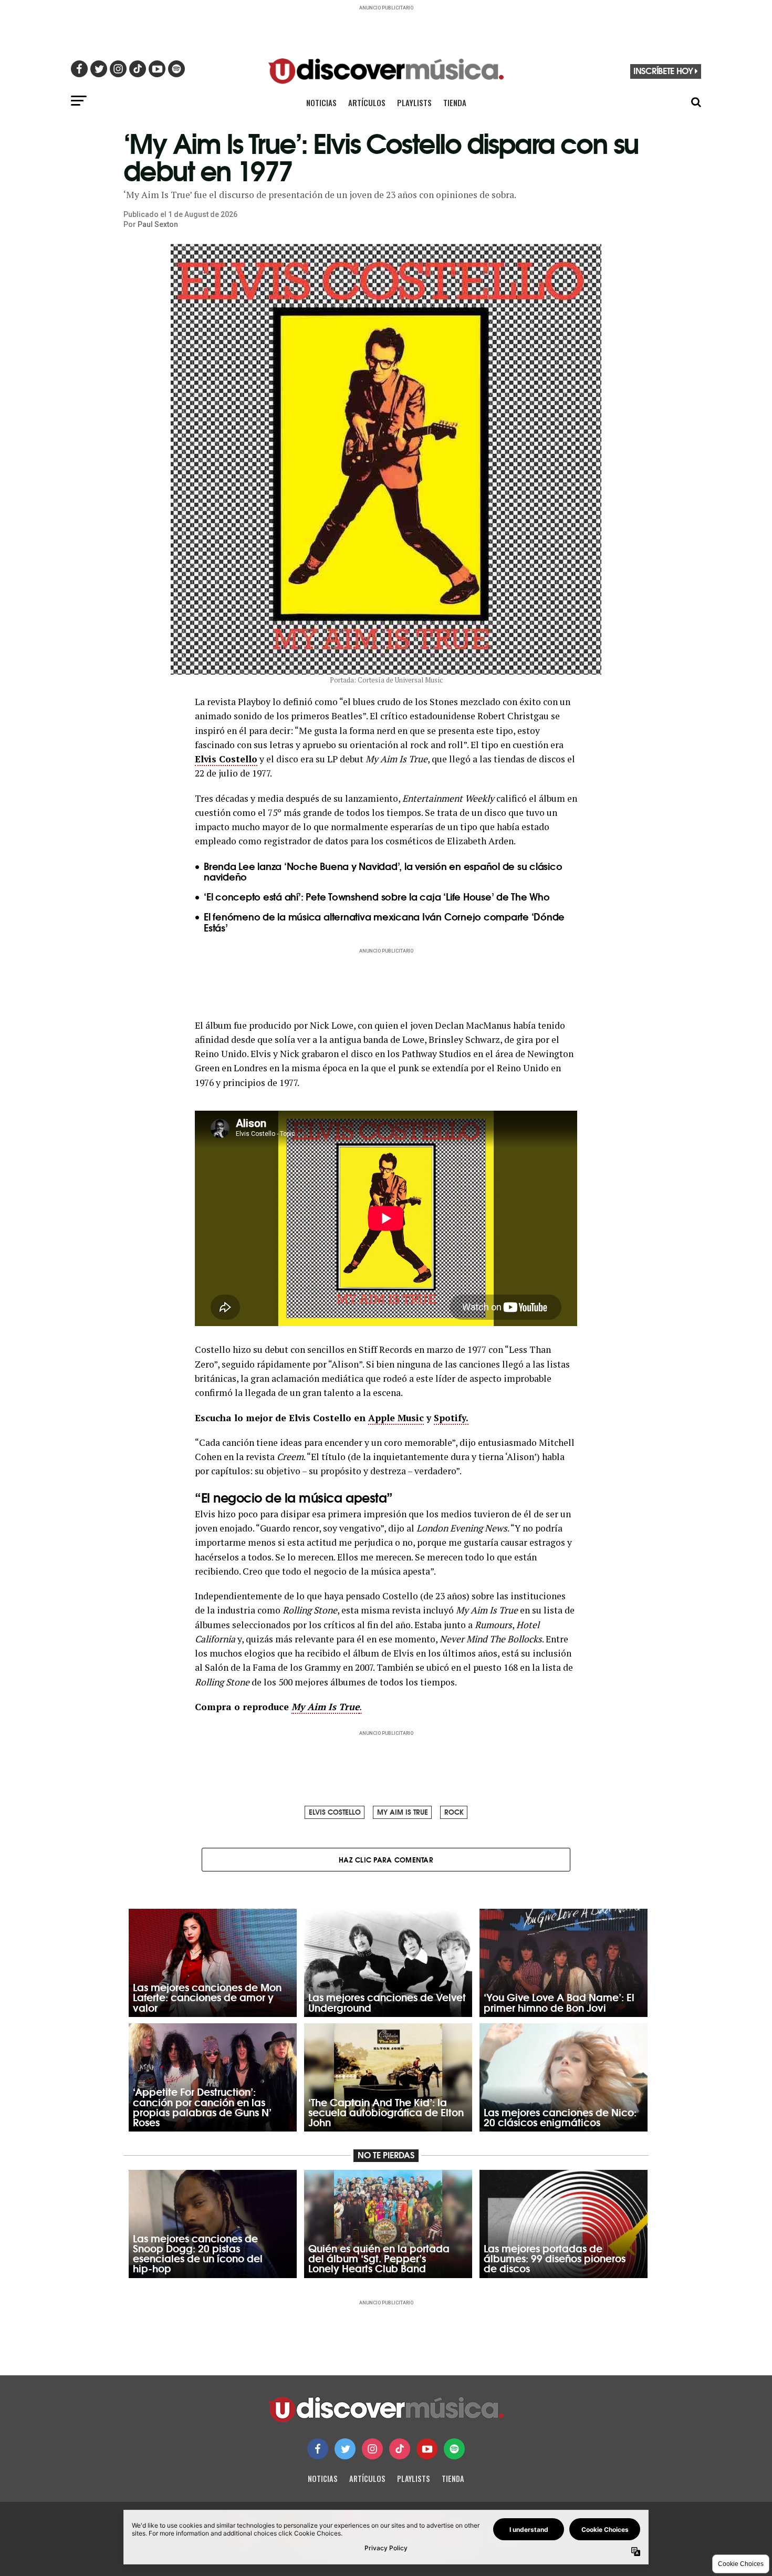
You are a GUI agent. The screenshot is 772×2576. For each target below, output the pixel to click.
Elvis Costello (226, 759)
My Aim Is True (403, 1812)
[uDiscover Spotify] (454, 2449)
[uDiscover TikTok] (400, 2449)
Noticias (321, 102)
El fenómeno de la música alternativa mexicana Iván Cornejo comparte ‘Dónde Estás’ (384, 922)
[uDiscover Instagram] (372, 2449)
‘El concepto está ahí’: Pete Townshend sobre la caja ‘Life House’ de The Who (377, 896)
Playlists (414, 102)
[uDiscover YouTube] (427, 2449)
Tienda (455, 102)
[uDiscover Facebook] (318, 2449)
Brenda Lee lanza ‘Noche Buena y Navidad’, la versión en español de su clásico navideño (383, 871)
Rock (454, 1812)
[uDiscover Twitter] (345, 2449)
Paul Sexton (158, 224)
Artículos (367, 102)
